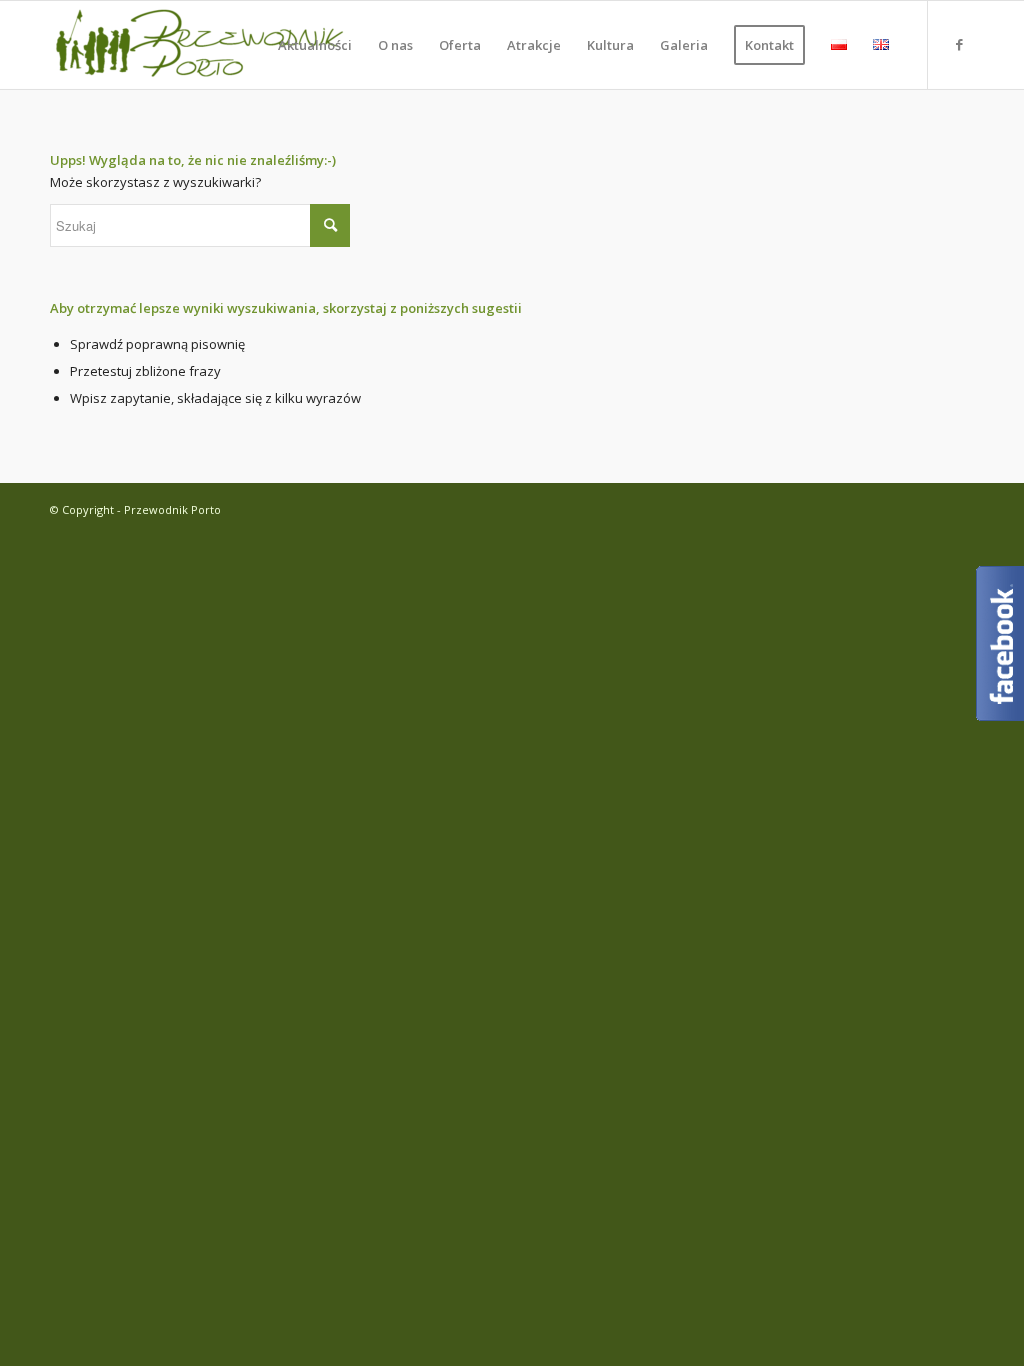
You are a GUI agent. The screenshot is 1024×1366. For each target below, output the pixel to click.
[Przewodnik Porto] (200, 45)
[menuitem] (315, 45)
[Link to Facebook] (959, 44)
